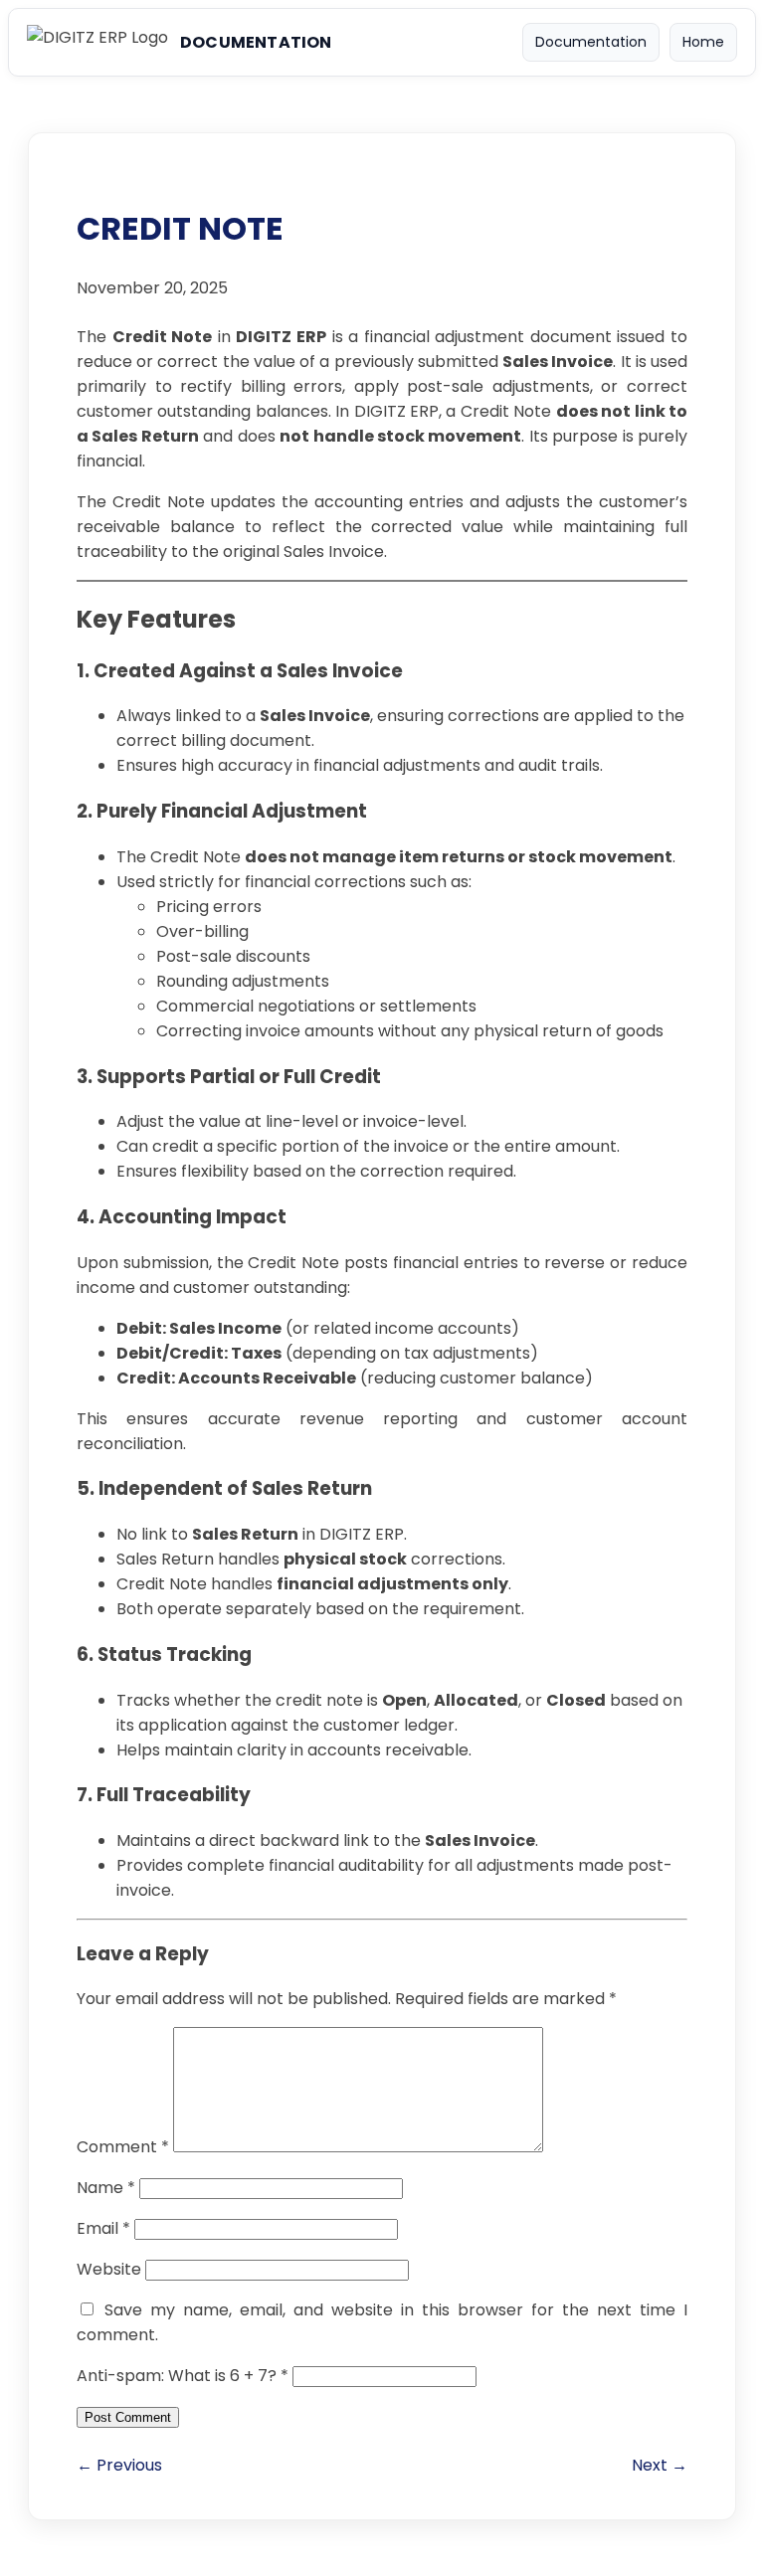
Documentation (591, 42)
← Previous (119, 2465)
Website (109, 2269)
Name (106, 2188)
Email (103, 2228)
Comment (123, 2147)
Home (703, 42)
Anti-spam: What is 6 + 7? (183, 2376)
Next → (660, 2465)
